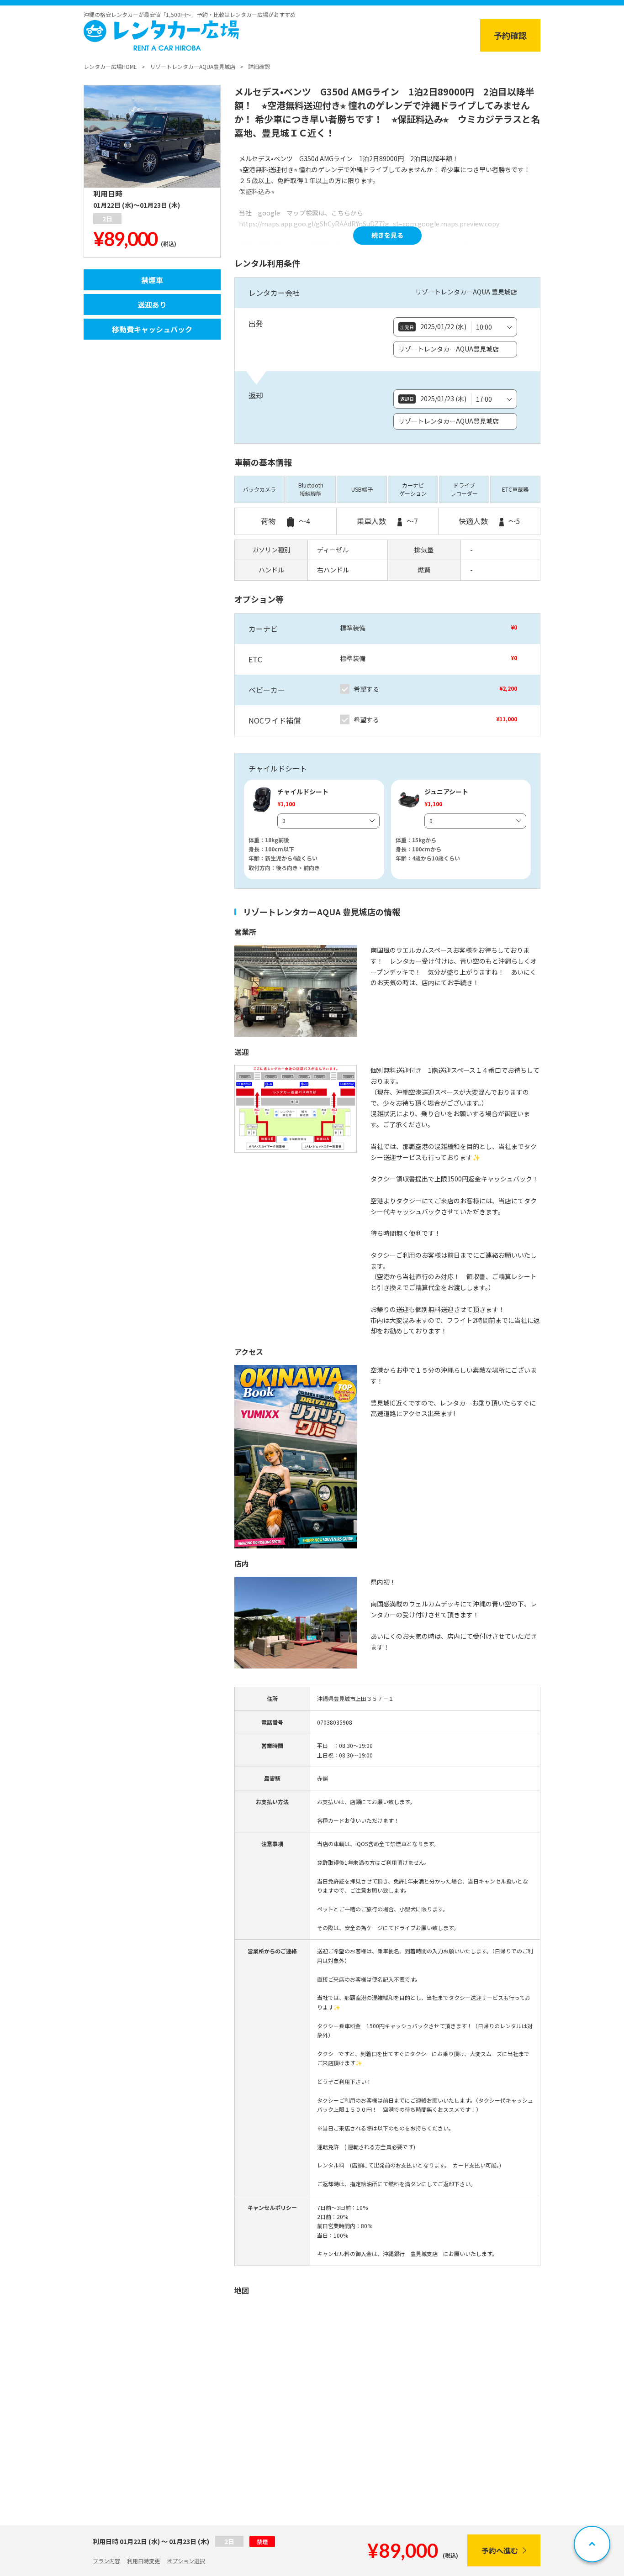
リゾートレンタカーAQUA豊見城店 (193, 66)
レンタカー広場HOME (110, 66)
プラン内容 (106, 2561)
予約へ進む (500, 2550)
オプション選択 (186, 2561)
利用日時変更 (143, 2561)
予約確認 (510, 35)
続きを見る (387, 235)
